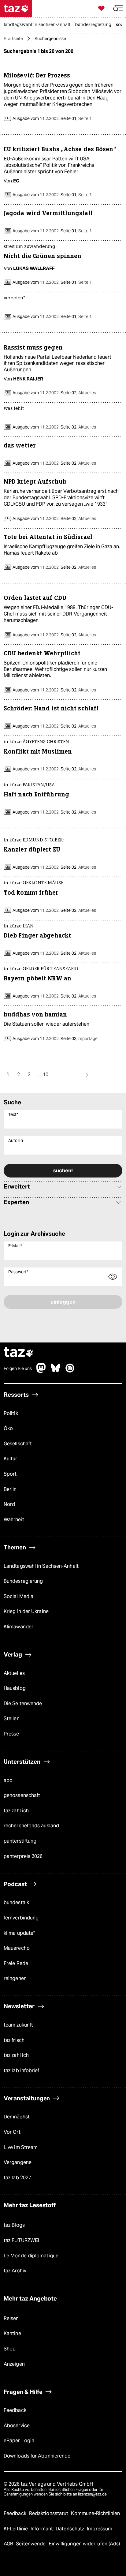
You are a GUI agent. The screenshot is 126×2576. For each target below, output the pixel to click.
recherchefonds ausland (31, 1826)
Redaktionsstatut (49, 2513)
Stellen (12, 1719)
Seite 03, (79, 1039)
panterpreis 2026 (23, 1856)
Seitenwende (31, 2544)
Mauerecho (17, 1948)
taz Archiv (15, 2271)
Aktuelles (14, 1673)
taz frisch (14, 2040)
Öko (8, 1428)
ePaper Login (19, 2441)
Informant (42, 2529)
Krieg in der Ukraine (26, 1611)
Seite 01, (76, 118)
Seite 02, (78, 393)
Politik (11, 1413)
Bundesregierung (23, 1581)
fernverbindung (21, 1918)
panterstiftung (20, 1841)
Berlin (10, 1489)
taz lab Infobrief (22, 2071)
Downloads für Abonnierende (37, 2456)
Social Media (19, 1596)
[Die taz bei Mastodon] (41, 1371)
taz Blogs (14, 2225)
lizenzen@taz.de (92, 2494)
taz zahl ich (16, 1811)
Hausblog (15, 1688)
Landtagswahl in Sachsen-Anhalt (41, 1566)
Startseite (13, 39)
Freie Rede (16, 1963)
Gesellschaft (18, 1444)
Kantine (12, 2333)
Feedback (15, 2410)
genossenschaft (22, 1795)
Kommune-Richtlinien (95, 2513)
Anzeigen (14, 2364)
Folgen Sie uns (18, 1368)
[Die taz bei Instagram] (70, 1371)
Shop (10, 2349)
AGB (9, 2544)
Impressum (100, 2529)
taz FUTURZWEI (21, 2240)
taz (19, 1353)
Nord (9, 1504)
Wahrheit (14, 1520)
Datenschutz (70, 2529)
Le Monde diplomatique (31, 2256)
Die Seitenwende (23, 1704)
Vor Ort (12, 2132)
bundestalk (16, 1902)
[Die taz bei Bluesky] (56, 1371)
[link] (39, 25)
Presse (11, 1734)
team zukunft (18, 2025)
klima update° (19, 1933)
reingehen (15, 1978)
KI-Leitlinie (16, 2529)
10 (46, 1075)
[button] (118, 8)
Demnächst (17, 2117)
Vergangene (18, 2162)
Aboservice (17, 2426)
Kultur (11, 1459)
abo (8, 1780)
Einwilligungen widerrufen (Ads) (84, 2544)
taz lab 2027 (17, 2178)
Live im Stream (21, 2147)
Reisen (11, 2318)
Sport (10, 1474)
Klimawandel (18, 1627)
